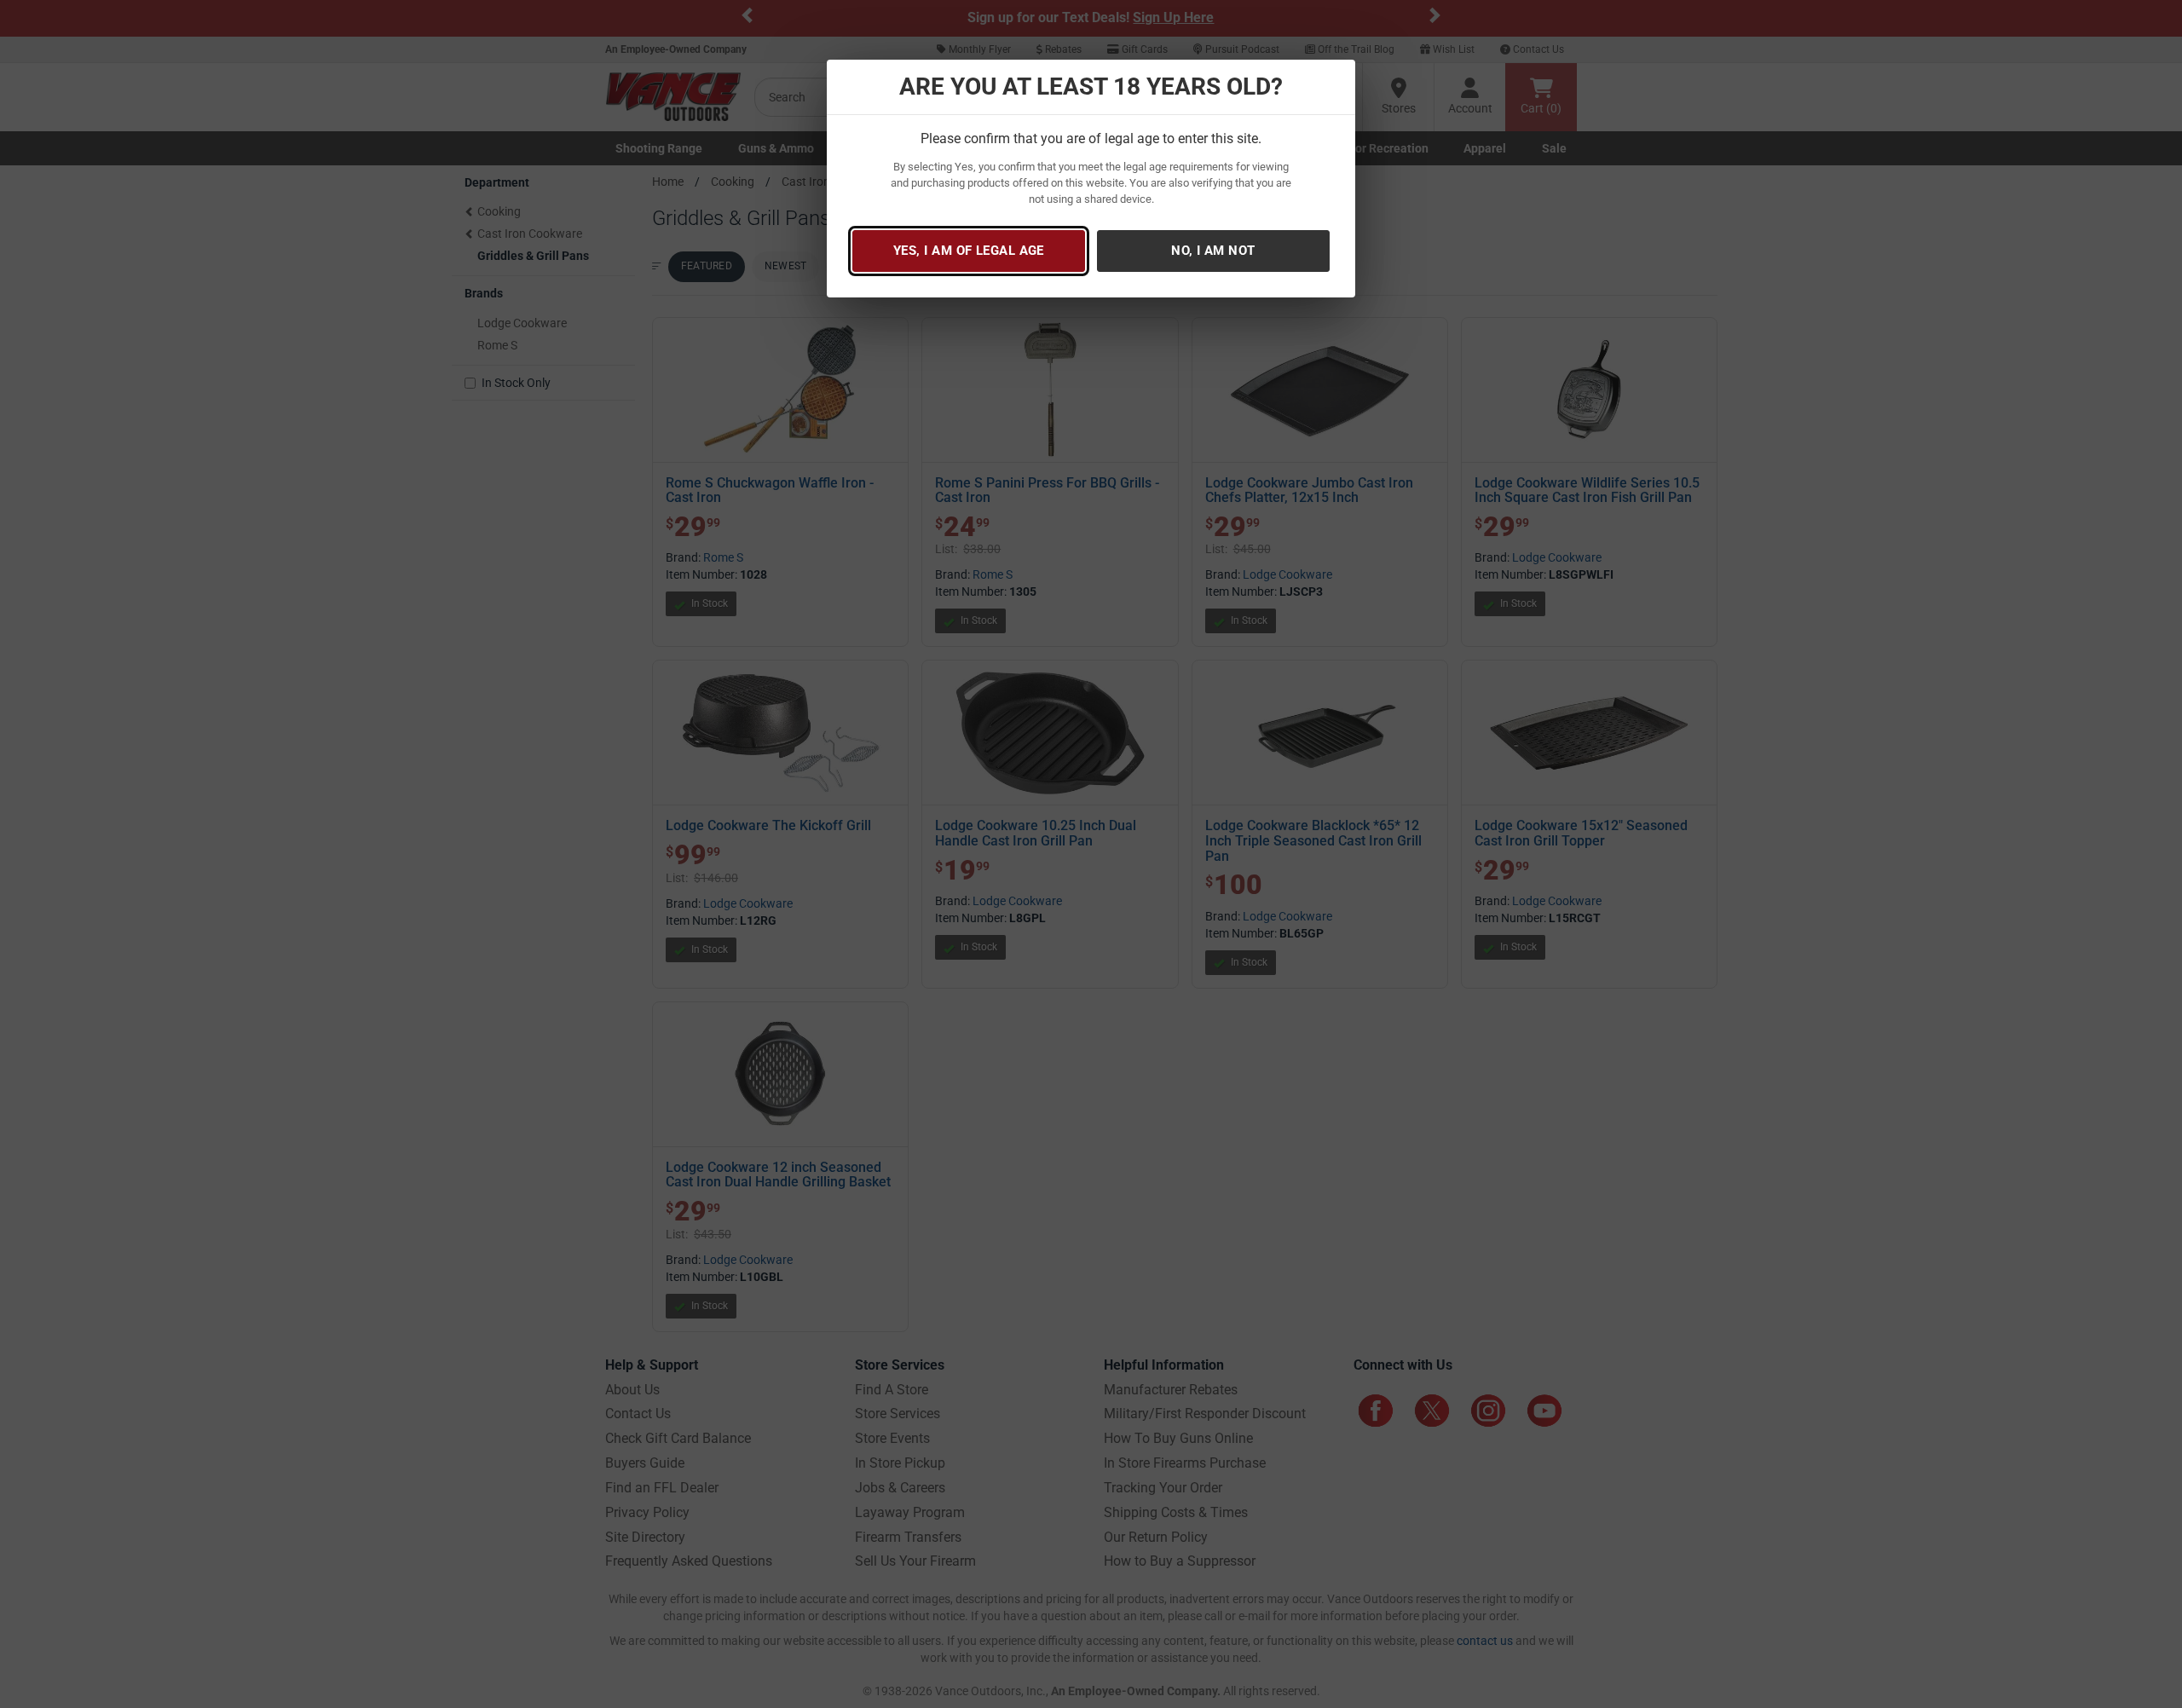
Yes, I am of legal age (969, 251)
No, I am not (1213, 251)
